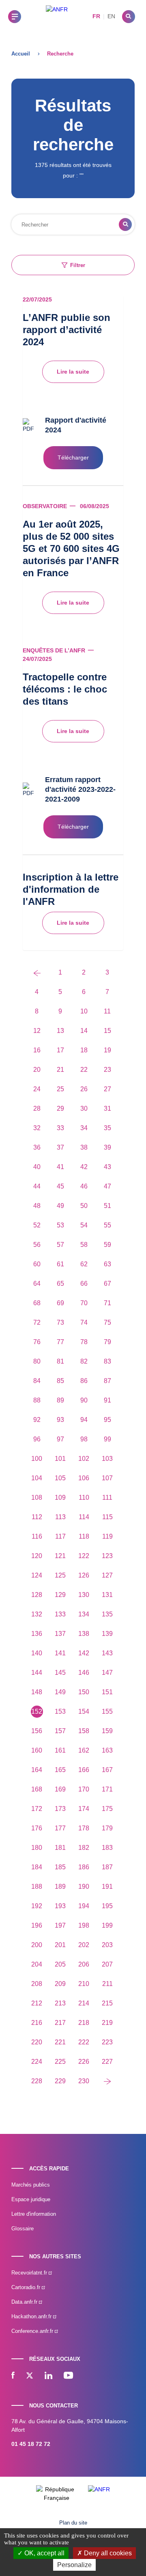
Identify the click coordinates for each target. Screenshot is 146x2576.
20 (37, 1070)
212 (37, 2003)
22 (84, 1070)
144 (37, 1673)
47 (107, 1186)
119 (107, 1536)
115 (107, 1517)
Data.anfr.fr (25, 2302)
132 (37, 1614)
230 (84, 2081)
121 (60, 1556)
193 (60, 1906)
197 (60, 1925)
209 (60, 1984)
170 (84, 1789)
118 (84, 1536)
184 (37, 1867)
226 (84, 2062)
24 (37, 1089)
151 (107, 1692)
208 (37, 1984)
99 (107, 1439)
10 (84, 1011)
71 (107, 1303)
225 (60, 2062)
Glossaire (23, 2229)
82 (84, 1361)
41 (60, 1167)
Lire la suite (73, 372)
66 (84, 1284)
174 (84, 1809)
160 (37, 1750)
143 (107, 1653)
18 (84, 1050)
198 (84, 1925)
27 (107, 1089)
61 (60, 1264)
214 (84, 2003)
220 (37, 2042)
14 (84, 1031)
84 (37, 1381)
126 (84, 1575)
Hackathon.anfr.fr (32, 2316)
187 (107, 1867)
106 (84, 1478)
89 (60, 1400)
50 (84, 1206)
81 (60, 1361)
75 (107, 1322)
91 (107, 1400)
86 (84, 1381)
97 (60, 1439)
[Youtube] (68, 2376)
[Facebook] (13, 2376)
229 (60, 2081)
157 (60, 1731)
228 (37, 2081)
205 (60, 1964)
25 (60, 1089)
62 (84, 1264)
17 (60, 1050)
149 (60, 1692)
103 (107, 1459)
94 (84, 1420)
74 (84, 1322)
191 (107, 1887)
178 (84, 1828)
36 (37, 1147)
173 (60, 1809)
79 (107, 1342)
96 (37, 1439)
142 (84, 1653)
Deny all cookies (107, 2553)
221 (60, 2042)
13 (60, 1031)
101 (60, 1459)
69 (60, 1303)
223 (107, 2042)
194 (84, 1906)
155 (107, 1711)
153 (60, 1711)
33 (60, 1128)
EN (111, 16)
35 (107, 1128)
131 (107, 1595)
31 (107, 1108)
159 (107, 1731)
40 (37, 1167)
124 (37, 1575)
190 (84, 1887)
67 (107, 1284)
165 (60, 1770)
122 (84, 1556)
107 (107, 1478)
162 (84, 1750)
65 (60, 1284)
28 (37, 1108)
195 (107, 1906)
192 (37, 1906)
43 (107, 1167)
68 (37, 1303)
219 (107, 2023)
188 (37, 1887)
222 (84, 2042)
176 (37, 1828)
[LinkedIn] (48, 2376)
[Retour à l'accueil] (57, 16)
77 (60, 1342)
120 (37, 1556)
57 (60, 1245)
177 (60, 1828)
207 (107, 1964)
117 (60, 1536)
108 (37, 1498)
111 (107, 1498)
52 (37, 1225)
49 (60, 1206)
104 (37, 1478)
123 (107, 1556)
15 (107, 1031)
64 (37, 1284)
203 (107, 1945)
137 (60, 1634)
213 (60, 2003)
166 (84, 1770)
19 (107, 1050)
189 (60, 1887)
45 (60, 1186)
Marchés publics (31, 2185)
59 (107, 1245)
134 (84, 1614)
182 (84, 1848)
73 (60, 1322)
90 (84, 1400)
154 (84, 1711)
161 (60, 1750)
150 (84, 1692)
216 (37, 2023)
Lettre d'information (34, 2214)
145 (60, 1673)
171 (107, 1789)
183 (107, 1848)
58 (84, 1245)
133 (60, 1614)
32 (37, 1128)
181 (60, 1848)
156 (37, 1731)
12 (37, 1031)
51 (107, 1206)
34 (84, 1128)
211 (107, 1984)
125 (60, 1575)
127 (107, 1575)
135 (107, 1614)
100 (37, 1459)
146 (84, 1673)
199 (107, 1925)
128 (37, 1595)
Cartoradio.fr (27, 2287)
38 (84, 1147)
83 (107, 1361)
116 (37, 1536)
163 (107, 1750)
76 (37, 1342)
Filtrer (78, 265)
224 (37, 2062)
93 (60, 1420)
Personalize (74, 2565)
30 (84, 1108)
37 (60, 1147)
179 (107, 1828)
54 (84, 1225)
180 (37, 1848)
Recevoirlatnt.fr (30, 2273)
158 (84, 1731)
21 (60, 1070)
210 (84, 1984)
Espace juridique (31, 2199)
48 (37, 1206)
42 (84, 1167)
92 (37, 1420)
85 (60, 1381)
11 (107, 1011)
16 (37, 1050)
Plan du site (73, 2523)
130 (84, 1595)
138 (84, 1634)
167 (107, 1770)
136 (37, 1634)
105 (60, 1478)
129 (60, 1595)
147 (107, 1673)
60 (37, 1264)
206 (84, 1964)
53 (60, 1225)
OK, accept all (44, 2553)
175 (107, 1809)
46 (84, 1186)
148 (37, 1692)
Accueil (21, 54)
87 (107, 1381)
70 (84, 1303)
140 (37, 1653)
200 (37, 1945)
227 (107, 2062)
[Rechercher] (129, 17)
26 (84, 1089)
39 (107, 1147)
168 (37, 1789)
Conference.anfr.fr (33, 2331)
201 (60, 1945)
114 (84, 1517)
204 (37, 1964)
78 (84, 1342)
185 (60, 1867)
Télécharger (73, 457)
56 (37, 1245)
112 (37, 1517)
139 (107, 1634)
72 (37, 1322)
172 (37, 1809)
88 (37, 1400)
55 (107, 1225)
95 (107, 1420)
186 (84, 1867)
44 (37, 1186)
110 (84, 1498)
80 (37, 1361)
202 (84, 1945)
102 (84, 1459)
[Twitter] (30, 2376)
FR (96, 16)
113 (60, 1517)
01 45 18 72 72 (31, 2444)
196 (37, 1925)
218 (84, 2023)
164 (37, 1770)
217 (60, 2023)
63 (107, 1264)
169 (60, 1789)
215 (107, 2003)
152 (37, 1711)
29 (60, 1108)
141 (60, 1653)
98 (84, 1439)
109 (60, 1498)
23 (107, 1070)
